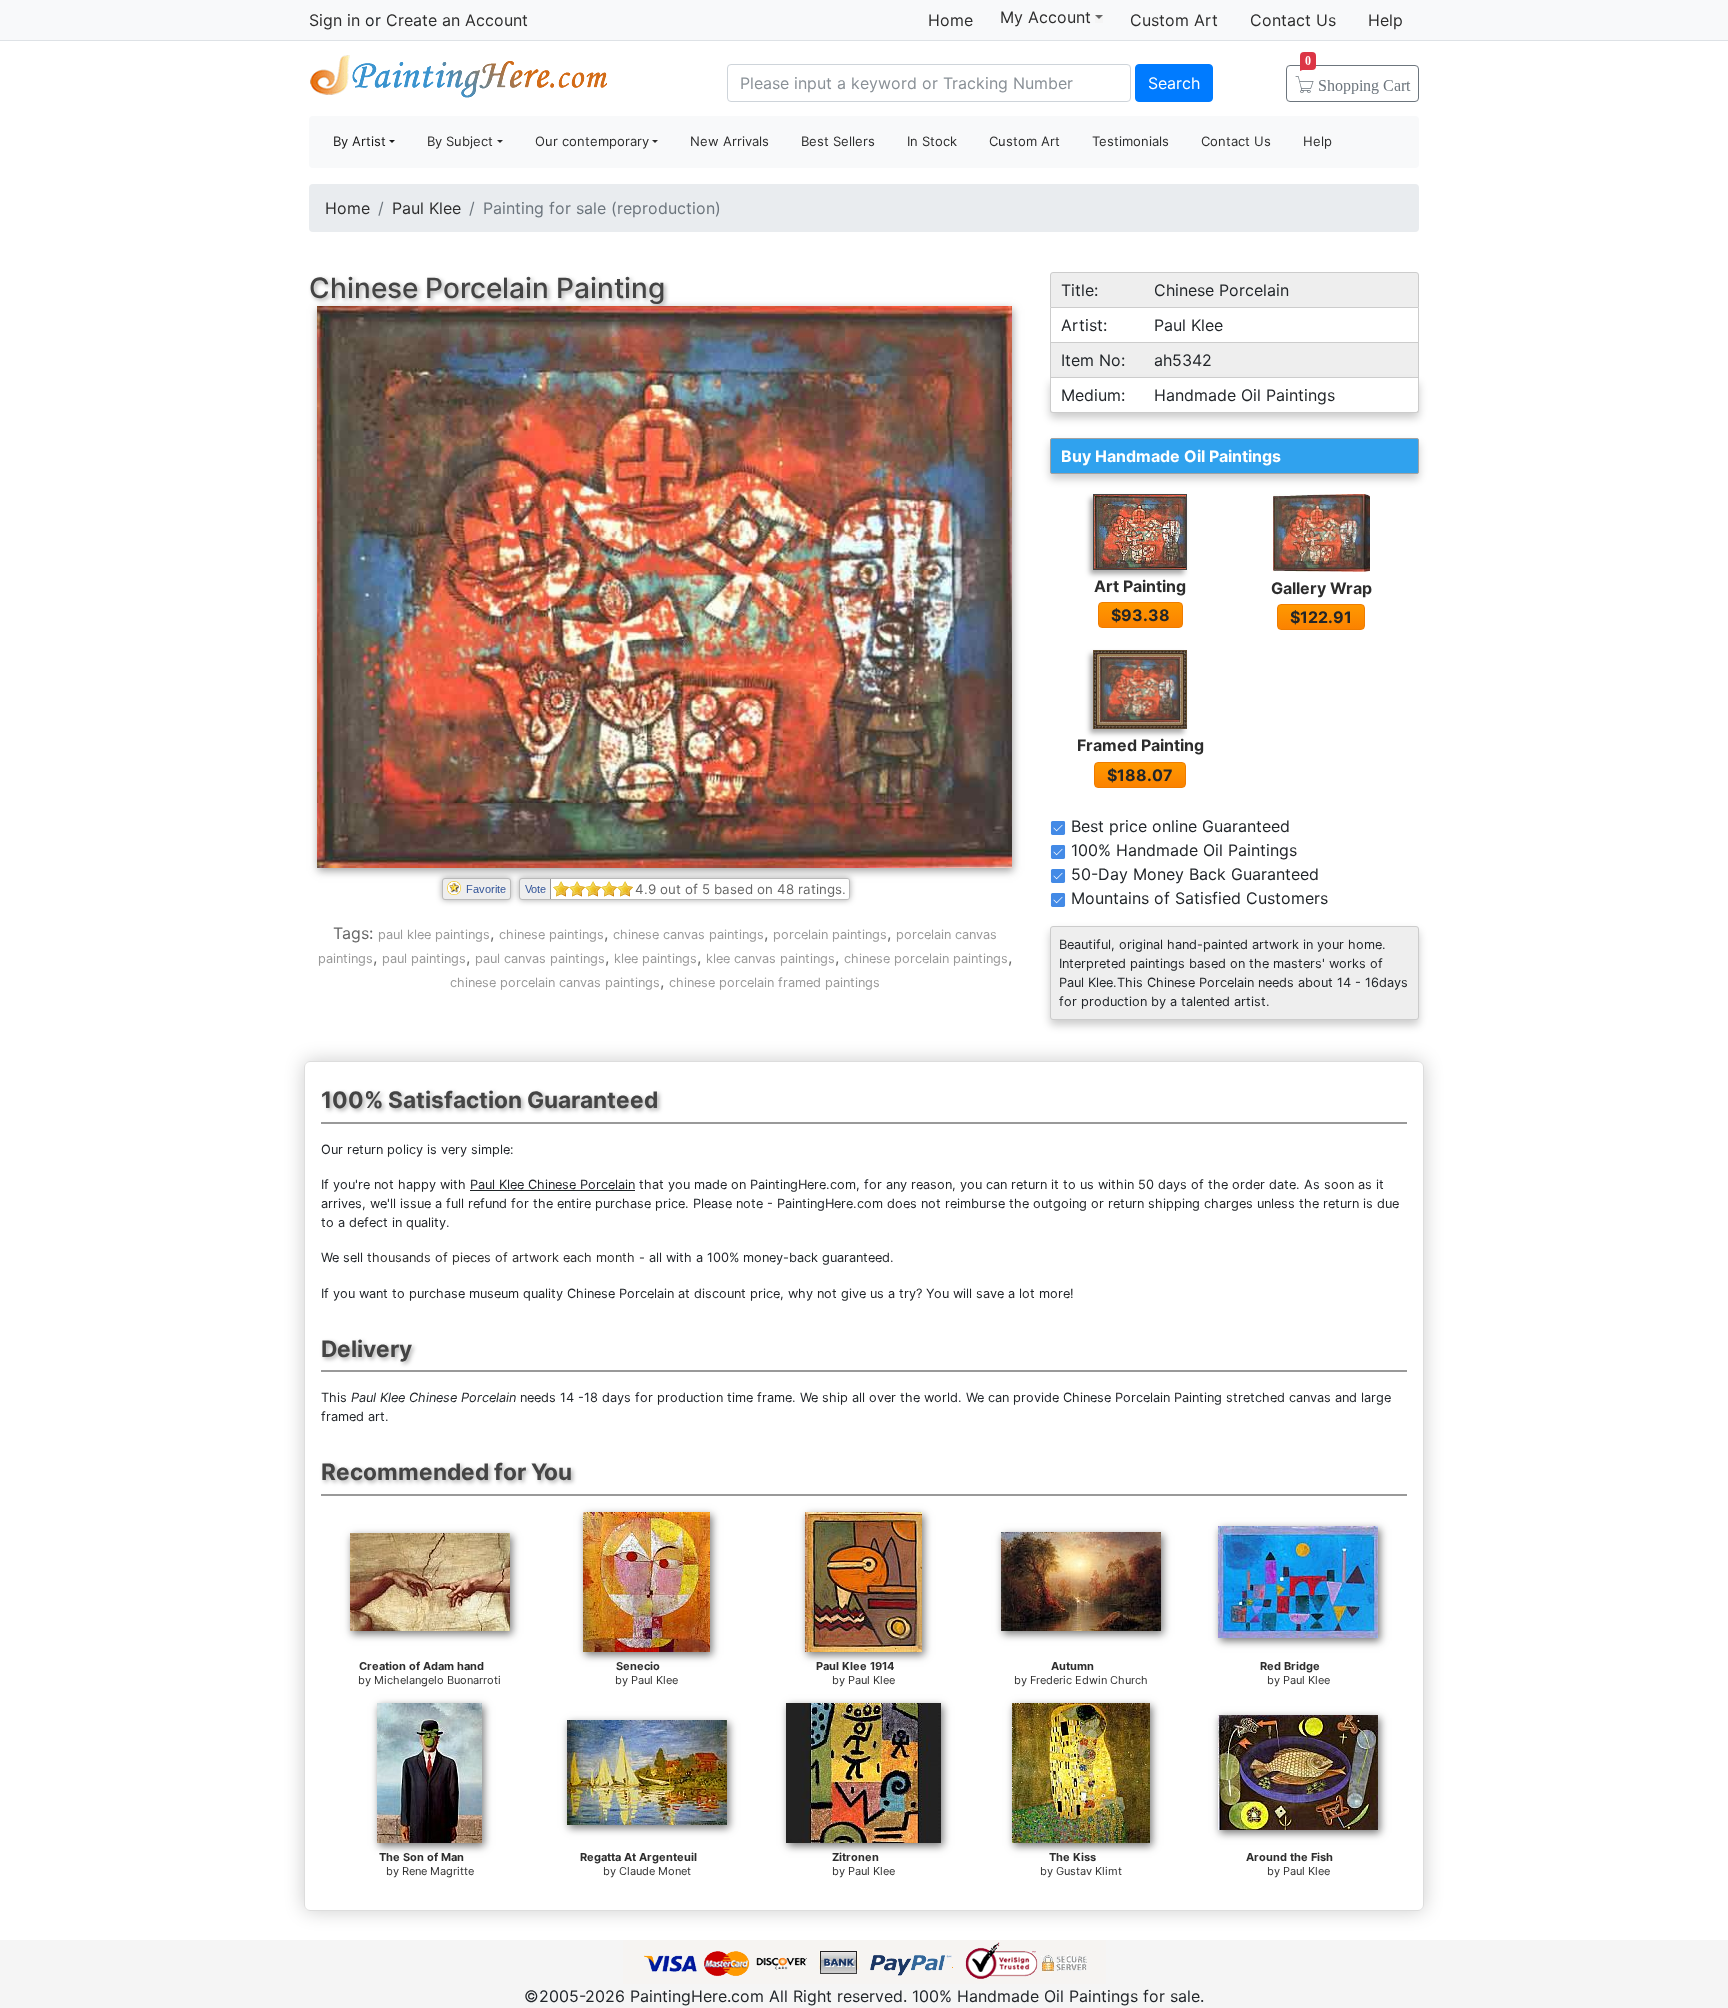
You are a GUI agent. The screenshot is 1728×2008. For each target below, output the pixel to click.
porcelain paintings (830, 934)
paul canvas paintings (540, 958)
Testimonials (1130, 141)
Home (950, 20)
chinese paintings (551, 934)
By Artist (359, 141)
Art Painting (1140, 586)
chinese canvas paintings (688, 934)
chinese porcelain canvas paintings (555, 982)
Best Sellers (838, 141)
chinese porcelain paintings (926, 958)
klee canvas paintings (770, 958)
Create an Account (457, 20)
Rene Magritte (438, 1871)
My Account (1045, 17)
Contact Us (1293, 20)
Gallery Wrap (1321, 588)
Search (1174, 83)
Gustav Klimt (1089, 1871)
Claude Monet (655, 1871)
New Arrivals (729, 141)
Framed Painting (1140, 745)
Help (1385, 20)
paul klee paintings (434, 934)
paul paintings (424, 958)
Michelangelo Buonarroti (437, 1680)
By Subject (460, 141)
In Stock (932, 141)
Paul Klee (426, 208)
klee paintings (655, 958)
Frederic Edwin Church (1089, 1680)
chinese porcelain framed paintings (774, 982)
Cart (1357, 79)
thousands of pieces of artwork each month (501, 1257)
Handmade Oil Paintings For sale (459, 80)
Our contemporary (592, 141)
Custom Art (1174, 20)
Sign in (334, 20)
